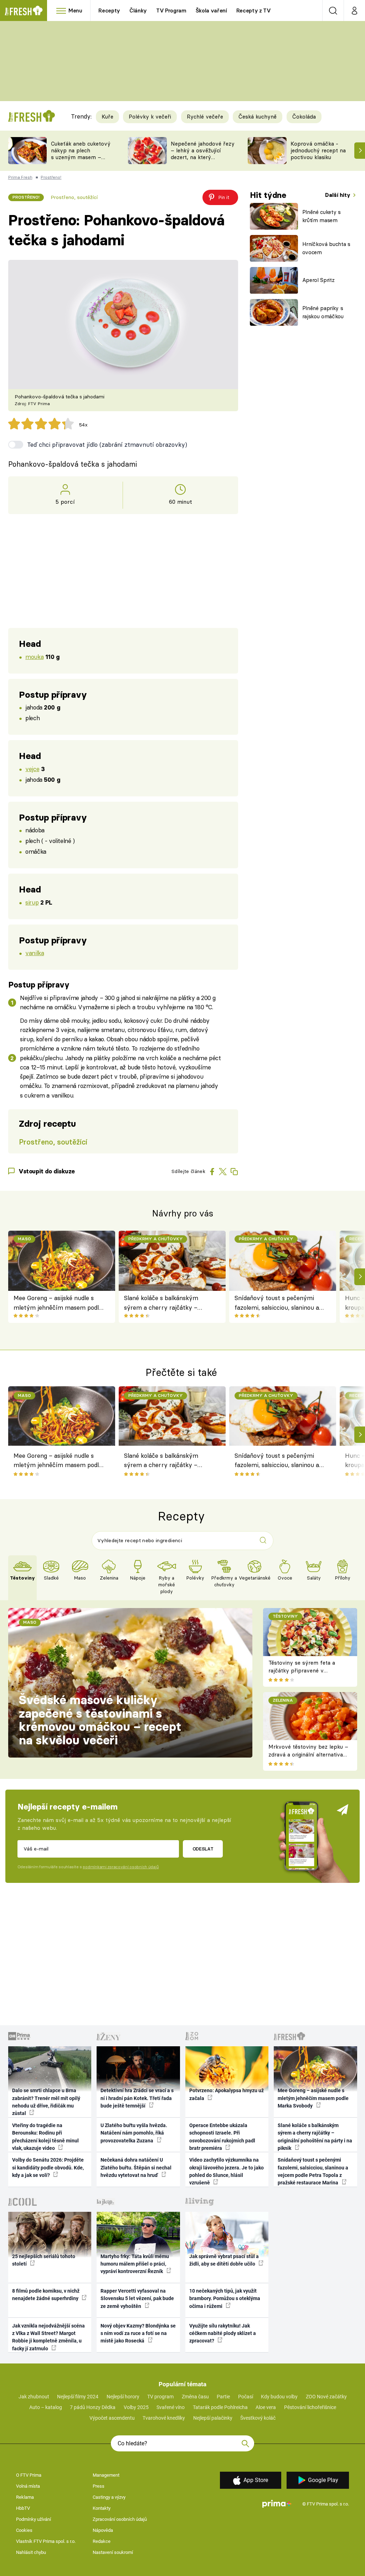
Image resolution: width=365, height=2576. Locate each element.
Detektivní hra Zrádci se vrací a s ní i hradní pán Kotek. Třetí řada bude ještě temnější (137, 2098)
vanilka (35, 953)
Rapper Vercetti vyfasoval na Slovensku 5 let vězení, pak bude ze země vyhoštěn (137, 2298)
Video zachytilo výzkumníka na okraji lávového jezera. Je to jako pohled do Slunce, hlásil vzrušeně (227, 2171)
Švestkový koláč (258, 2418)
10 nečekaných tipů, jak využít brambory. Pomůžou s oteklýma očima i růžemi (225, 2298)
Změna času (195, 2397)
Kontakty (102, 2508)
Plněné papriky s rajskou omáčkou (323, 312)
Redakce (102, 2541)
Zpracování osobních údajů (120, 2519)
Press (99, 2486)
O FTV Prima (29, 2475)
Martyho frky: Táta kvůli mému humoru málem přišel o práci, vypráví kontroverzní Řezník (135, 2264)
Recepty (109, 11)
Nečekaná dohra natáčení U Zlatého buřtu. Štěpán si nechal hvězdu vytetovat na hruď (136, 2167)
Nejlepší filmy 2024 (78, 2397)
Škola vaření (211, 11)
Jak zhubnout (34, 2397)
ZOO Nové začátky (326, 2397)
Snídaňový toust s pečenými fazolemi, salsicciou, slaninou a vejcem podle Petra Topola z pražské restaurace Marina (277, 1303)
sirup (32, 902)
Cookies (24, 2530)
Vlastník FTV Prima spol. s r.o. (46, 2541)
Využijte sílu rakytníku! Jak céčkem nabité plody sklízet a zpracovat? (223, 2333)
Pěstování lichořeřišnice (310, 2407)
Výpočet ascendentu (112, 2418)
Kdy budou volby (279, 2397)
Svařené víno (171, 2407)
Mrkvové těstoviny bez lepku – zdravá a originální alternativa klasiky (308, 1755)
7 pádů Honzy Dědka (93, 2407)
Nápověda (103, 2530)
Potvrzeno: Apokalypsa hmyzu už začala (227, 2094)
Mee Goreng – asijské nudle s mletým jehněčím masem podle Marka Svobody (58, 1303)
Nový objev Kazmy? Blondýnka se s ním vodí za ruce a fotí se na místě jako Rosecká (138, 2333)
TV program (160, 2397)
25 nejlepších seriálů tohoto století (44, 2260)
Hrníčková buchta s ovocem (326, 248)
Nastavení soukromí (113, 2552)
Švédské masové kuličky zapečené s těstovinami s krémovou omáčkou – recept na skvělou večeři (100, 1720)
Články (138, 11)
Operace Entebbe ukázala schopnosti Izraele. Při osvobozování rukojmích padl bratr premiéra (222, 2137)
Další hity (338, 195)
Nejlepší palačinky (213, 2418)
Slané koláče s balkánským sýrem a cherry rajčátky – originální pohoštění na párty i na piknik (166, 1303)
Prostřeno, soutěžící (74, 197)
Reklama (25, 2497)
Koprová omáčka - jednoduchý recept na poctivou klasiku (318, 150)
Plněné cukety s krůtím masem (322, 216)
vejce (32, 769)
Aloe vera (266, 2407)
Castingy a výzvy (109, 2497)
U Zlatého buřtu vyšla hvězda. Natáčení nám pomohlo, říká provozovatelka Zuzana (134, 2133)
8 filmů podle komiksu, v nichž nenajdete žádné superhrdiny (46, 2295)
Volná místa (28, 2486)
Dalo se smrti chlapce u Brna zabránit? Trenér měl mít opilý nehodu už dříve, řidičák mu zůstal (46, 2102)
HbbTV (23, 2508)
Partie (223, 2397)
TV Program (171, 11)
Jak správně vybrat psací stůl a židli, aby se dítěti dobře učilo (224, 2260)
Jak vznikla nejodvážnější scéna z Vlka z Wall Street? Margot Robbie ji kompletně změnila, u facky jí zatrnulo (48, 2337)
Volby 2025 (136, 2407)
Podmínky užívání (34, 2519)
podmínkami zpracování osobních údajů (121, 1867)
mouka (34, 657)
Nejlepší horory (123, 2397)
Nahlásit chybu (31, 2552)
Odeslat (203, 1849)
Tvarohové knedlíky (164, 2418)
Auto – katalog (46, 2407)
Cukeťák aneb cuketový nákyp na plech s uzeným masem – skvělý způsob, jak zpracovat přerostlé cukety (81, 160)
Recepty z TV (254, 11)
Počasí (246, 2397)
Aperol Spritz (318, 280)
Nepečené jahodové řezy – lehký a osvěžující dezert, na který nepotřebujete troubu (203, 154)
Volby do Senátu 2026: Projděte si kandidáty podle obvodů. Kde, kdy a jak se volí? (48, 2167)
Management (106, 2475)
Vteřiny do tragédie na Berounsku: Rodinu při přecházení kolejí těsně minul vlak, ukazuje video (45, 2137)
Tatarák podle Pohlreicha (220, 2407)
